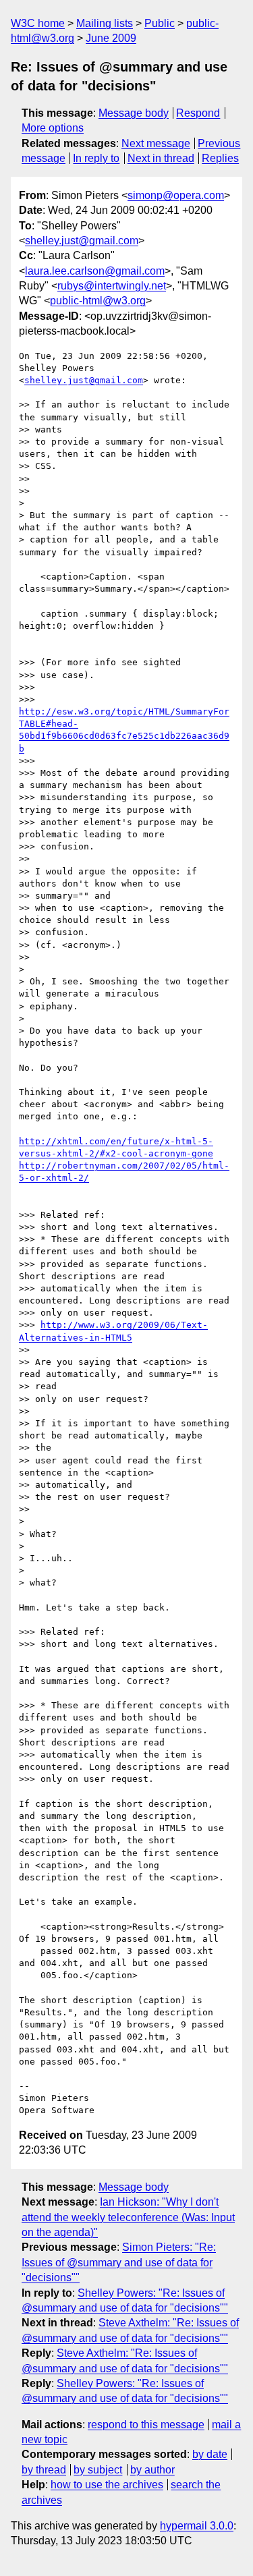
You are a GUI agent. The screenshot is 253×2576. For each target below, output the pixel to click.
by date (210, 2454)
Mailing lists (105, 23)
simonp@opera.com (176, 195)
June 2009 (111, 38)
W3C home (38, 23)
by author (152, 2470)
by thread (44, 2470)
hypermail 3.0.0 (197, 2526)
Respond (198, 113)
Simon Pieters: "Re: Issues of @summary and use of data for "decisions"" (119, 2262)
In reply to (96, 158)
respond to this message (146, 2425)
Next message (156, 143)
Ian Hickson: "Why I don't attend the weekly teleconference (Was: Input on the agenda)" (128, 2217)
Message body (134, 113)
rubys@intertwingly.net (112, 286)
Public (160, 23)
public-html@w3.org (98, 301)
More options (53, 128)
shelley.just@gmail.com (82, 241)
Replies (220, 158)
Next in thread (161, 158)
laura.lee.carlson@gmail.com (95, 271)
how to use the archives (107, 2485)
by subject (98, 2470)
